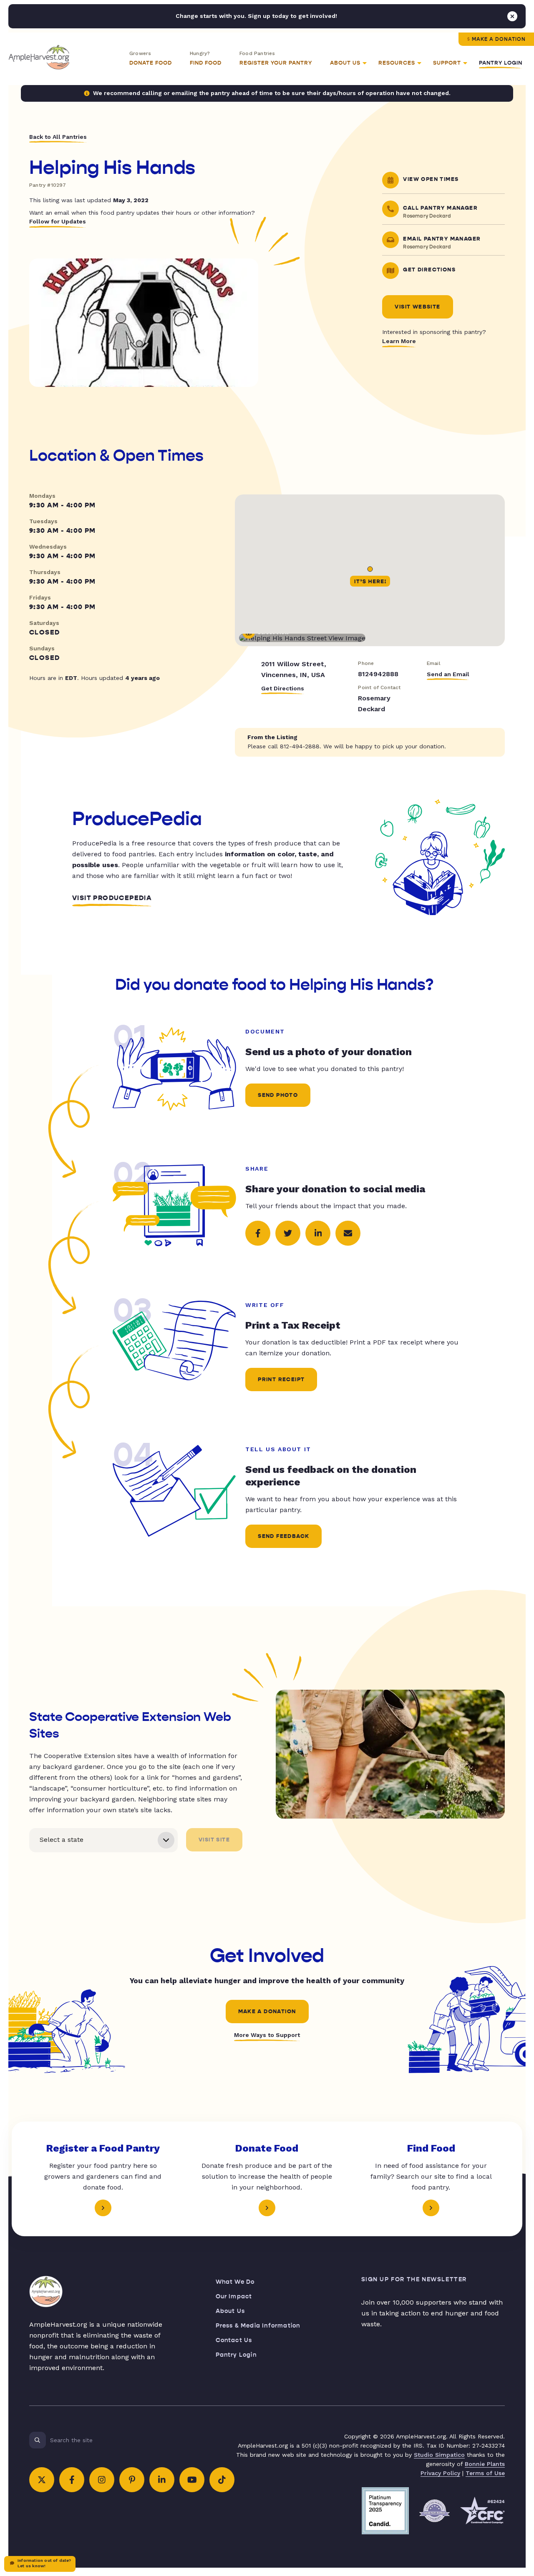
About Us (230, 2311)
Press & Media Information (258, 2326)
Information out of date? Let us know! (44, 2563)
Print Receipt (281, 1380)
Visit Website (417, 307)
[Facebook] (72, 2480)
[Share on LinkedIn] (318, 1233)
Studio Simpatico (439, 2455)
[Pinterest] (132, 2480)
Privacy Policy (440, 2473)
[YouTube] (192, 2480)
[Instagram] (102, 2480)
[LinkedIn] (162, 2480)
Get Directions (283, 688)
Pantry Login (501, 63)
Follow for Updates (58, 221)
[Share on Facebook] (258, 1233)
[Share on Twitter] (288, 1233)
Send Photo (278, 1095)
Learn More (399, 341)
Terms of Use (485, 2473)
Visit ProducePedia (112, 898)
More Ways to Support (267, 2035)
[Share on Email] (348, 1233)
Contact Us (234, 2340)
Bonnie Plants (485, 2464)
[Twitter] (42, 2480)
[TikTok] (222, 2480)
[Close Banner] (512, 16)
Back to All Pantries (58, 137)
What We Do (235, 2282)
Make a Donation (499, 39)
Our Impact (234, 2296)
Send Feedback (283, 1536)
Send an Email (448, 674)
